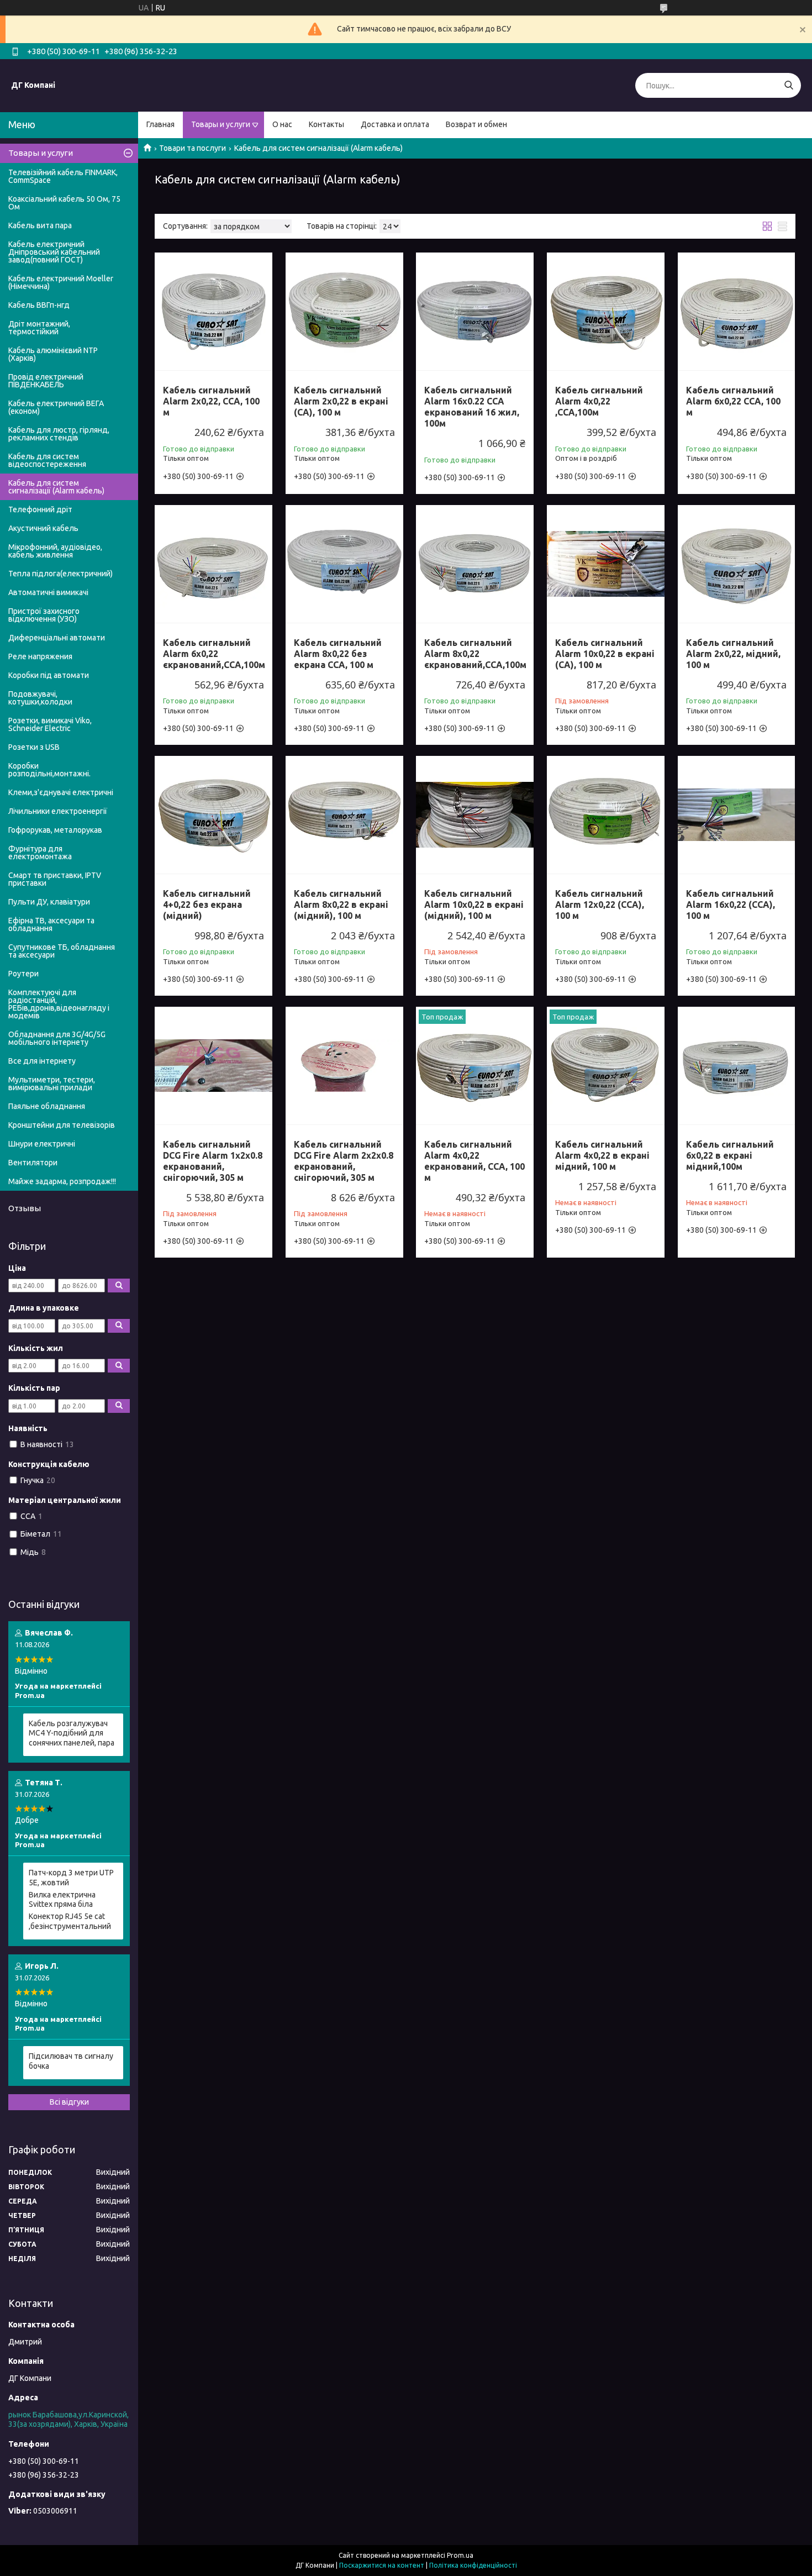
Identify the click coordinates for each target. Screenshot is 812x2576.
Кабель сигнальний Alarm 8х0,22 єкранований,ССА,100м (475, 654)
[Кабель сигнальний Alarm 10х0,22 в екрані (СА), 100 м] (606, 564)
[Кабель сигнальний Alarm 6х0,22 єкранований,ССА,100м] (213, 564)
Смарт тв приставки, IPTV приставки (55, 879)
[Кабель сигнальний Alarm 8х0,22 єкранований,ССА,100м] (475, 564)
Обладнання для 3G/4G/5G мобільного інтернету (57, 1038)
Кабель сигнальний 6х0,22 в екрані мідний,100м (730, 1155)
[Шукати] (789, 85)
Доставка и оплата (395, 124)
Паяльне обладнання (47, 1106)
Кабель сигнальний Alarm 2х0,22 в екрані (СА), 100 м (341, 401)
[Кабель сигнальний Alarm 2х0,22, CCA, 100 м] (213, 311)
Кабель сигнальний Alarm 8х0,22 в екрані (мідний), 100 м (341, 905)
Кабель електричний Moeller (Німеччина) (61, 282)
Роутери (23, 974)
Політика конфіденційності (473, 2565)
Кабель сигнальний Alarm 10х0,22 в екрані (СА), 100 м (605, 654)
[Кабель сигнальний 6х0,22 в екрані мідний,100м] (737, 1066)
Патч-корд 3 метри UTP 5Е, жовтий (71, 1878)
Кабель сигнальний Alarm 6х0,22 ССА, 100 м (733, 401)
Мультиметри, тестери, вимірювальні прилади (52, 1084)
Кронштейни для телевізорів (62, 1125)
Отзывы (25, 1208)
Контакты (326, 124)
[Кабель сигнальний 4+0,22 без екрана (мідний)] (213, 815)
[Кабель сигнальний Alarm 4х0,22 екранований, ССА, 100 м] (475, 1066)
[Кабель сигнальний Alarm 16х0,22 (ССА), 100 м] (737, 815)
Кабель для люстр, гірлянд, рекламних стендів (59, 434)
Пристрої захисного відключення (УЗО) (44, 615)
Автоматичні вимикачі (48, 592)
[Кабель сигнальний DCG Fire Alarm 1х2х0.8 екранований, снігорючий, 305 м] (213, 1066)
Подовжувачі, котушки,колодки (40, 698)
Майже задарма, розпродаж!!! (62, 1181)
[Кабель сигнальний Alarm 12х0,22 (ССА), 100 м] (606, 815)
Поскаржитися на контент (382, 2565)
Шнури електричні (42, 1144)
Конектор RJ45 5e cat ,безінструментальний (70, 1921)
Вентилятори (33, 1163)
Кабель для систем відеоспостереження (47, 460)
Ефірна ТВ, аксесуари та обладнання (51, 924)
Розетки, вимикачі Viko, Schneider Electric (50, 724)
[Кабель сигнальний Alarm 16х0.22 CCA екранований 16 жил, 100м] (475, 311)
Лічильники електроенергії (58, 811)
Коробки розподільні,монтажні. (49, 770)
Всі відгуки (69, 2102)
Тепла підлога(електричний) (60, 574)
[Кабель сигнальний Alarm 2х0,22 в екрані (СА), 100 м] (344, 311)
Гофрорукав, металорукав (55, 830)
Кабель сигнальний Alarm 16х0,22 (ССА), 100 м (731, 905)
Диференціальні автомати (57, 638)
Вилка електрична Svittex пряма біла (62, 1900)
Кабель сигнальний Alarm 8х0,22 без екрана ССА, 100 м (338, 654)
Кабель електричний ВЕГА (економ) (56, 407)
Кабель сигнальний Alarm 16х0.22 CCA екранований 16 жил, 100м (472, 407)
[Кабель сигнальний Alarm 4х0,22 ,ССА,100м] (606, 311)
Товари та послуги (193, 148)
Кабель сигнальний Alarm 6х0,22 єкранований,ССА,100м (214, 654)
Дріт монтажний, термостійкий (39, 328)
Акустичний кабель (43, 528)
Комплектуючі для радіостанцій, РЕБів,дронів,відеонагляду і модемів (59, 1004)
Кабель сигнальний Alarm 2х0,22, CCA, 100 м (211, 401)
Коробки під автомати (49, 675)
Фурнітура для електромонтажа (40, 853)
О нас (282, 124)
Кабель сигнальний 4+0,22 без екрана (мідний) (207, 905)
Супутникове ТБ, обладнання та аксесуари (62, 951)
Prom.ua (460, 2555)
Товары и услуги (221, 124)
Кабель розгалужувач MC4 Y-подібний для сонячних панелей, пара (72, 1733)
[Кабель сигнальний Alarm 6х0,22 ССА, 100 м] (737, 311)
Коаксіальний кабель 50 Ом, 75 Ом (64, 203)
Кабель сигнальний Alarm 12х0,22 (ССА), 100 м (600, 905)
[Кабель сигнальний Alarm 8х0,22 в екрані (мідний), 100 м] (344, 815)
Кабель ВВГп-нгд (39, 305)
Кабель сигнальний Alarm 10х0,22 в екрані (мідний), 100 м (474, 905)
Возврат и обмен (476, 124)
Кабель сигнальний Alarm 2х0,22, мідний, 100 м (733, 654)
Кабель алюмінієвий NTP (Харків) (53, 354)
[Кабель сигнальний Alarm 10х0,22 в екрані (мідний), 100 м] (475, 815)
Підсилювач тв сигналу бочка (71, 2061)
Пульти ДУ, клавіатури (49, 902)
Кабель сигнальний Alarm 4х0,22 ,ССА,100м (599, 401)
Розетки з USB (34, 747)
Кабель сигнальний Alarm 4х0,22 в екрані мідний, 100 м (602, 1155)
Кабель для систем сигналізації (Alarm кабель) (56, 487)
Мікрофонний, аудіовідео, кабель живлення (55, 551)
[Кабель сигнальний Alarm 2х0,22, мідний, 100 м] (737, 564)
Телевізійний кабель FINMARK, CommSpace (63, 176)
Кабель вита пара (40, 225)
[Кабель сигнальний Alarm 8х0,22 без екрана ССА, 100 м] (344, 564)
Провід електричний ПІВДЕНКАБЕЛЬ (46, 381)
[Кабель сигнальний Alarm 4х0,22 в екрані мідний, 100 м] (606, 1066)
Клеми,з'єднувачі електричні (61, 792)
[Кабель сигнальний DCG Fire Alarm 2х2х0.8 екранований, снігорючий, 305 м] (344, 1066)
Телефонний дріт (40, 509)
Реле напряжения (40, 656)
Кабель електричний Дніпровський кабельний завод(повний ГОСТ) (54, 252)
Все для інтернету (42, 1061)
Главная (160, 124)
